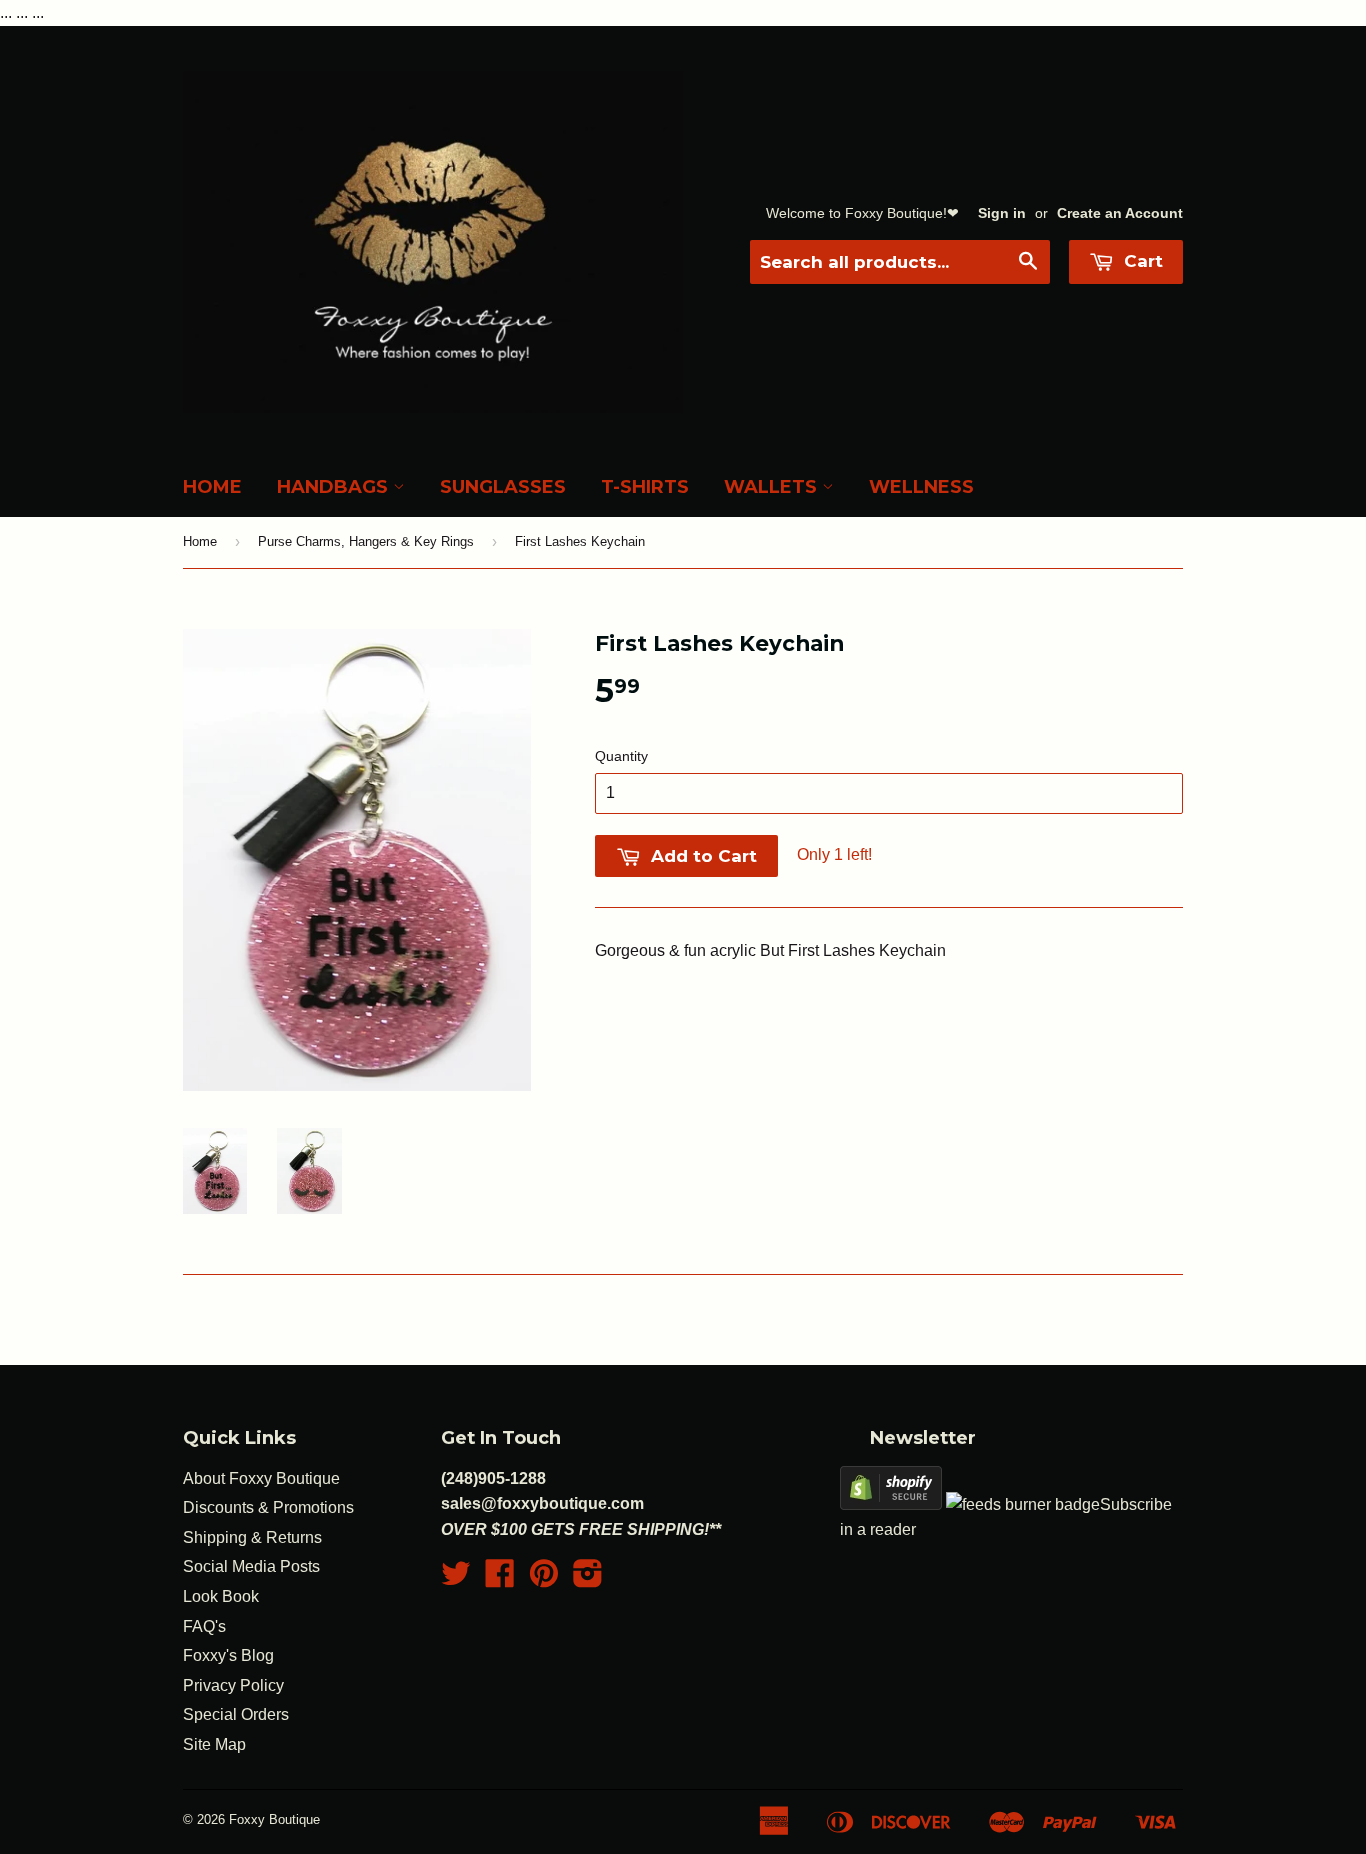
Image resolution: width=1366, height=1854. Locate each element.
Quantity (621, 756)
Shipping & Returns (252, 1537)
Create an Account (1120, 213)
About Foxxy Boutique (261, 1478)
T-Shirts (645, 487)
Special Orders (236, 1714)
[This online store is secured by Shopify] (891, 1504)
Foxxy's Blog (228, 1655)
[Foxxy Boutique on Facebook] (500, 1579)
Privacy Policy (233, 1685)
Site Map (214, 1744)
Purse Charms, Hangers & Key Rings (366, 541)
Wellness (921, 487)
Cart (1141, 261)
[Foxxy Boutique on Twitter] (456, 1579)
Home (212, 487)
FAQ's (204, 1626)
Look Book (221, 1596)
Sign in (1002, 213)
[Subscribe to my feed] (1023, 1504)
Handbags (335, 487)
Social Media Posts (251, 1566)
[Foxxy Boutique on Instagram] (588, 1579)
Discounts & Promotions (268, 1507)
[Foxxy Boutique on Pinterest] (544, 1579)
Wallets (773, 487)
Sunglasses (503, 487)
